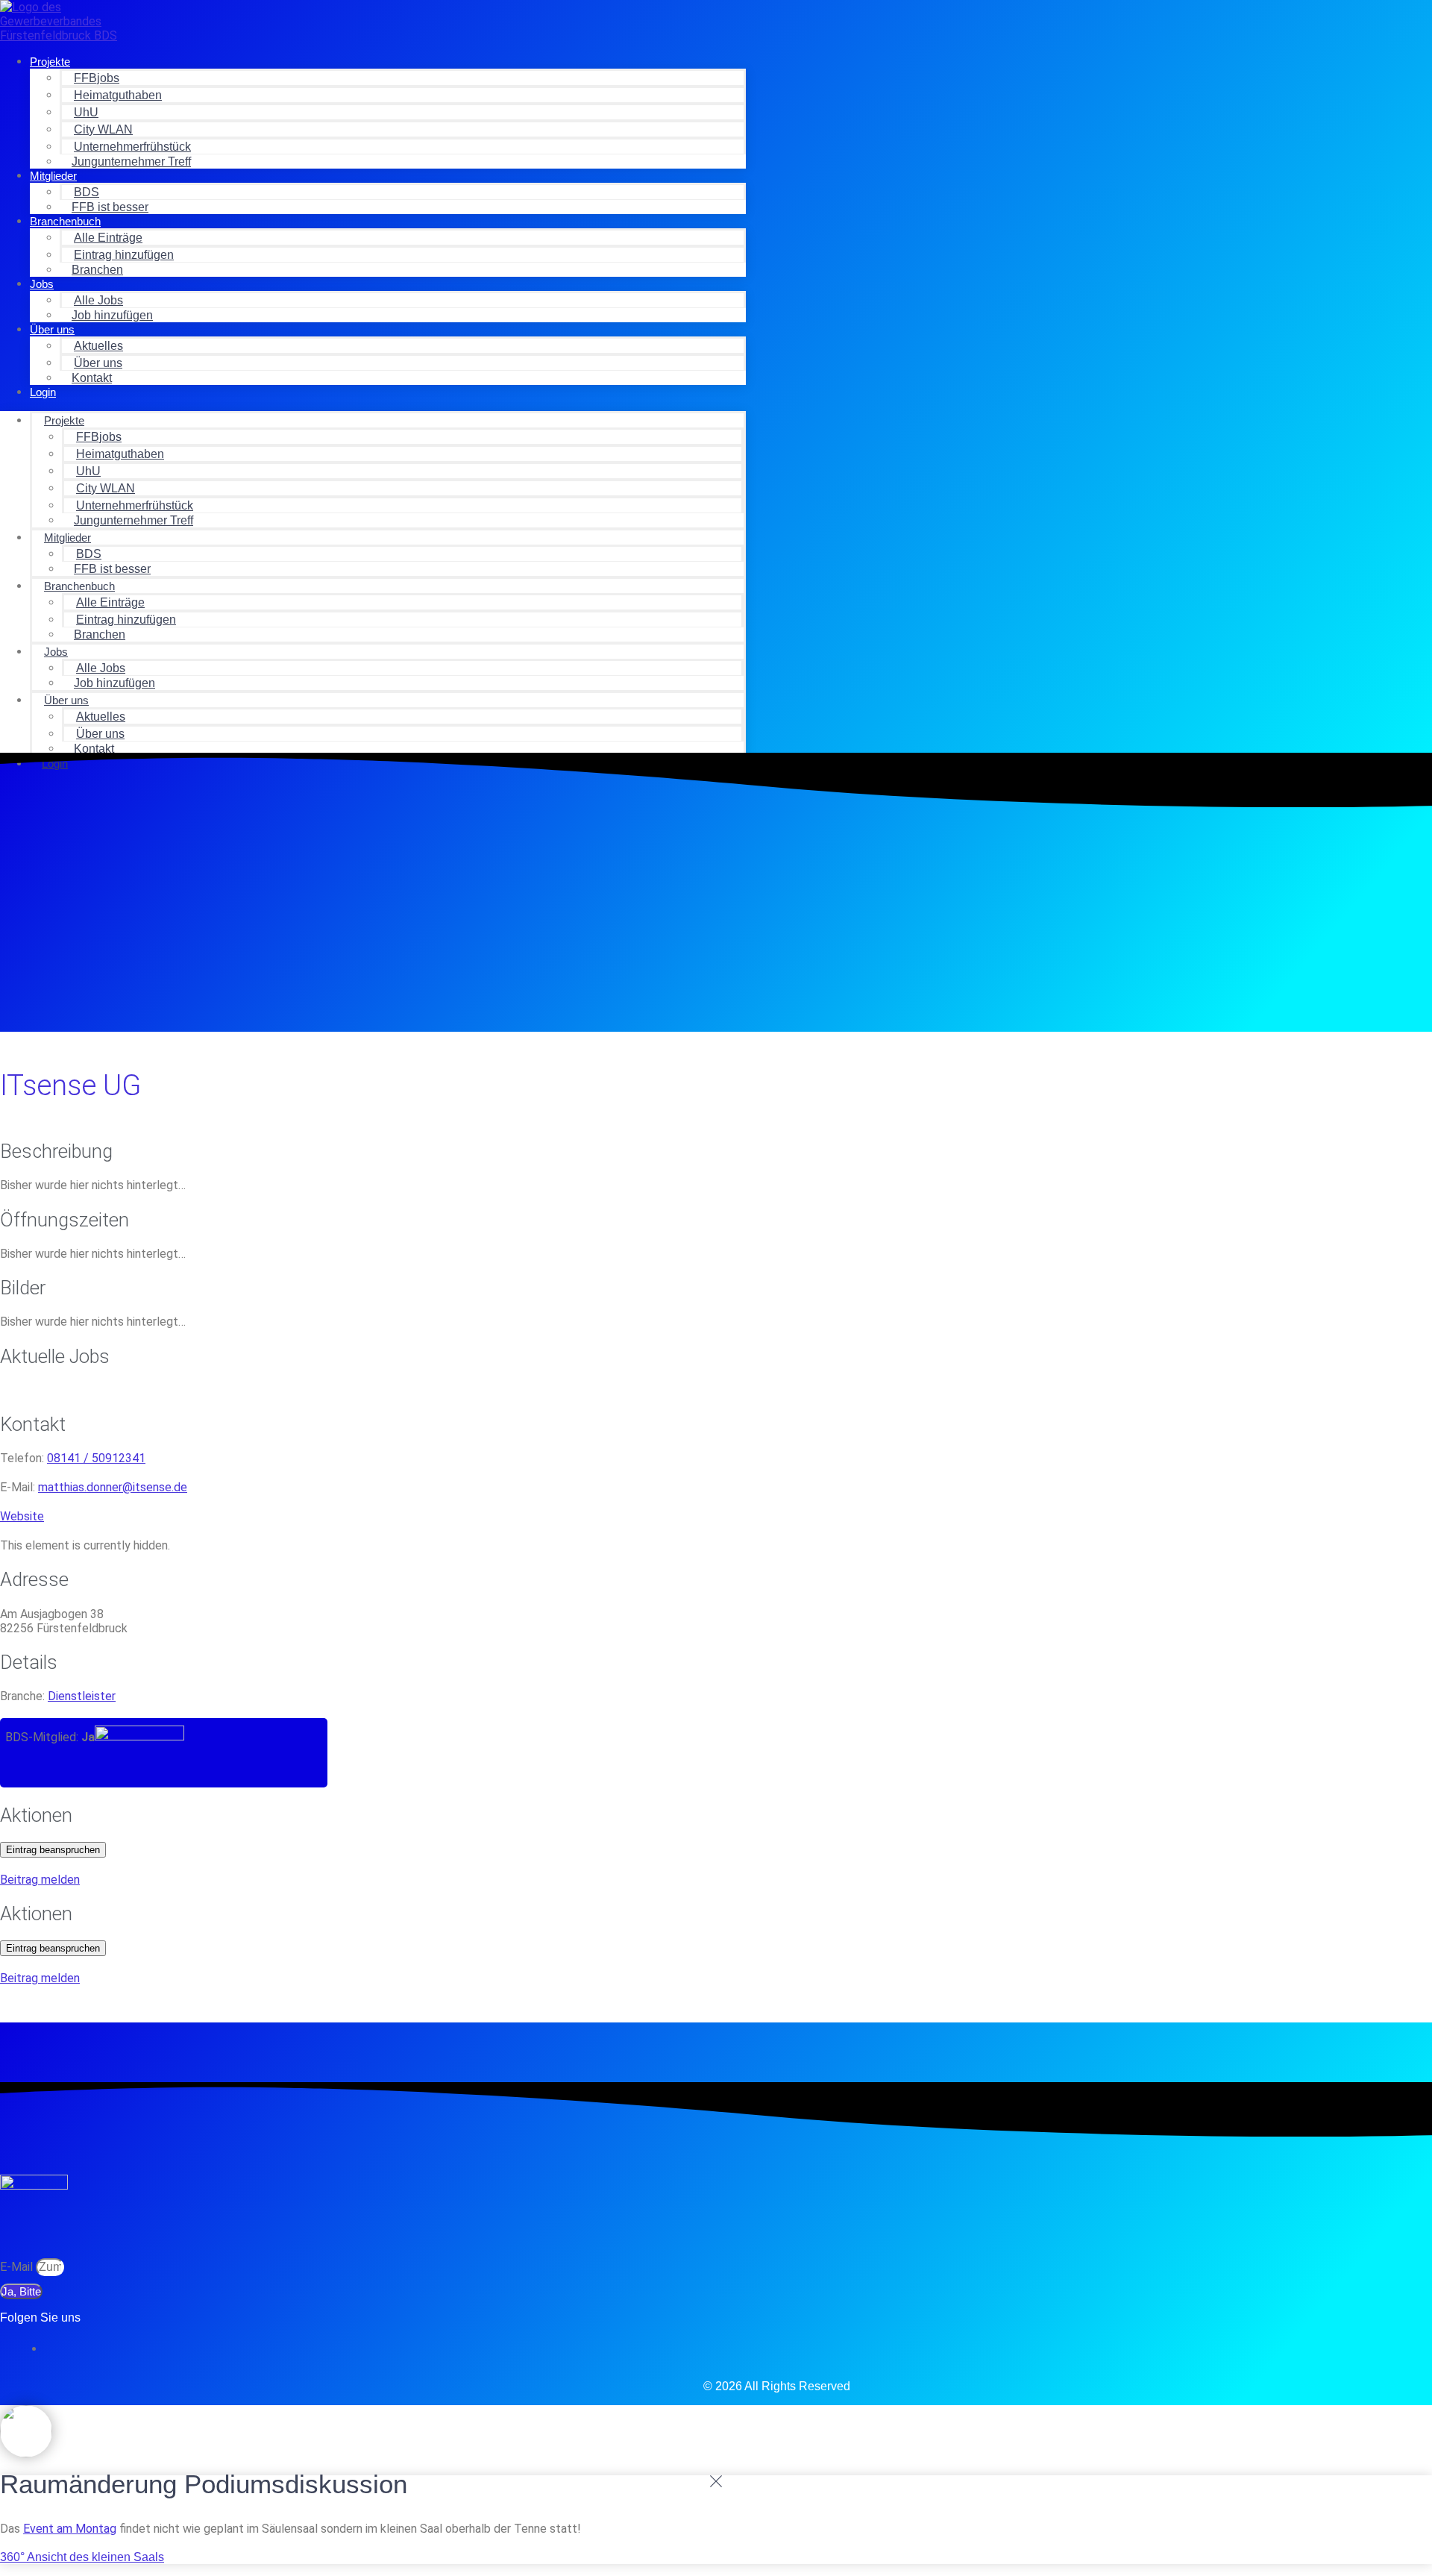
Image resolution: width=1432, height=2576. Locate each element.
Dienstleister (82, 1696)
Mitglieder (53, 176)
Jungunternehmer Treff (131, 162)
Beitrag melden (40, 1880)
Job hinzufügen (112, 315)
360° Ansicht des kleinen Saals (82, 2557)
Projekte (50, 62)
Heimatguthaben (118, 95)
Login (43, 392)
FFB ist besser (110, 207)
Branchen (97, 270)
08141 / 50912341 (96, 1458)
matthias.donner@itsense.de (113, 1487)
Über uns (52, 329)
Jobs (42, 284)
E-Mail (18, 2267)
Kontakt (92, 378)
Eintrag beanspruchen (53, 1850)
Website (22, 1516)
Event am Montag (70, 2529)
